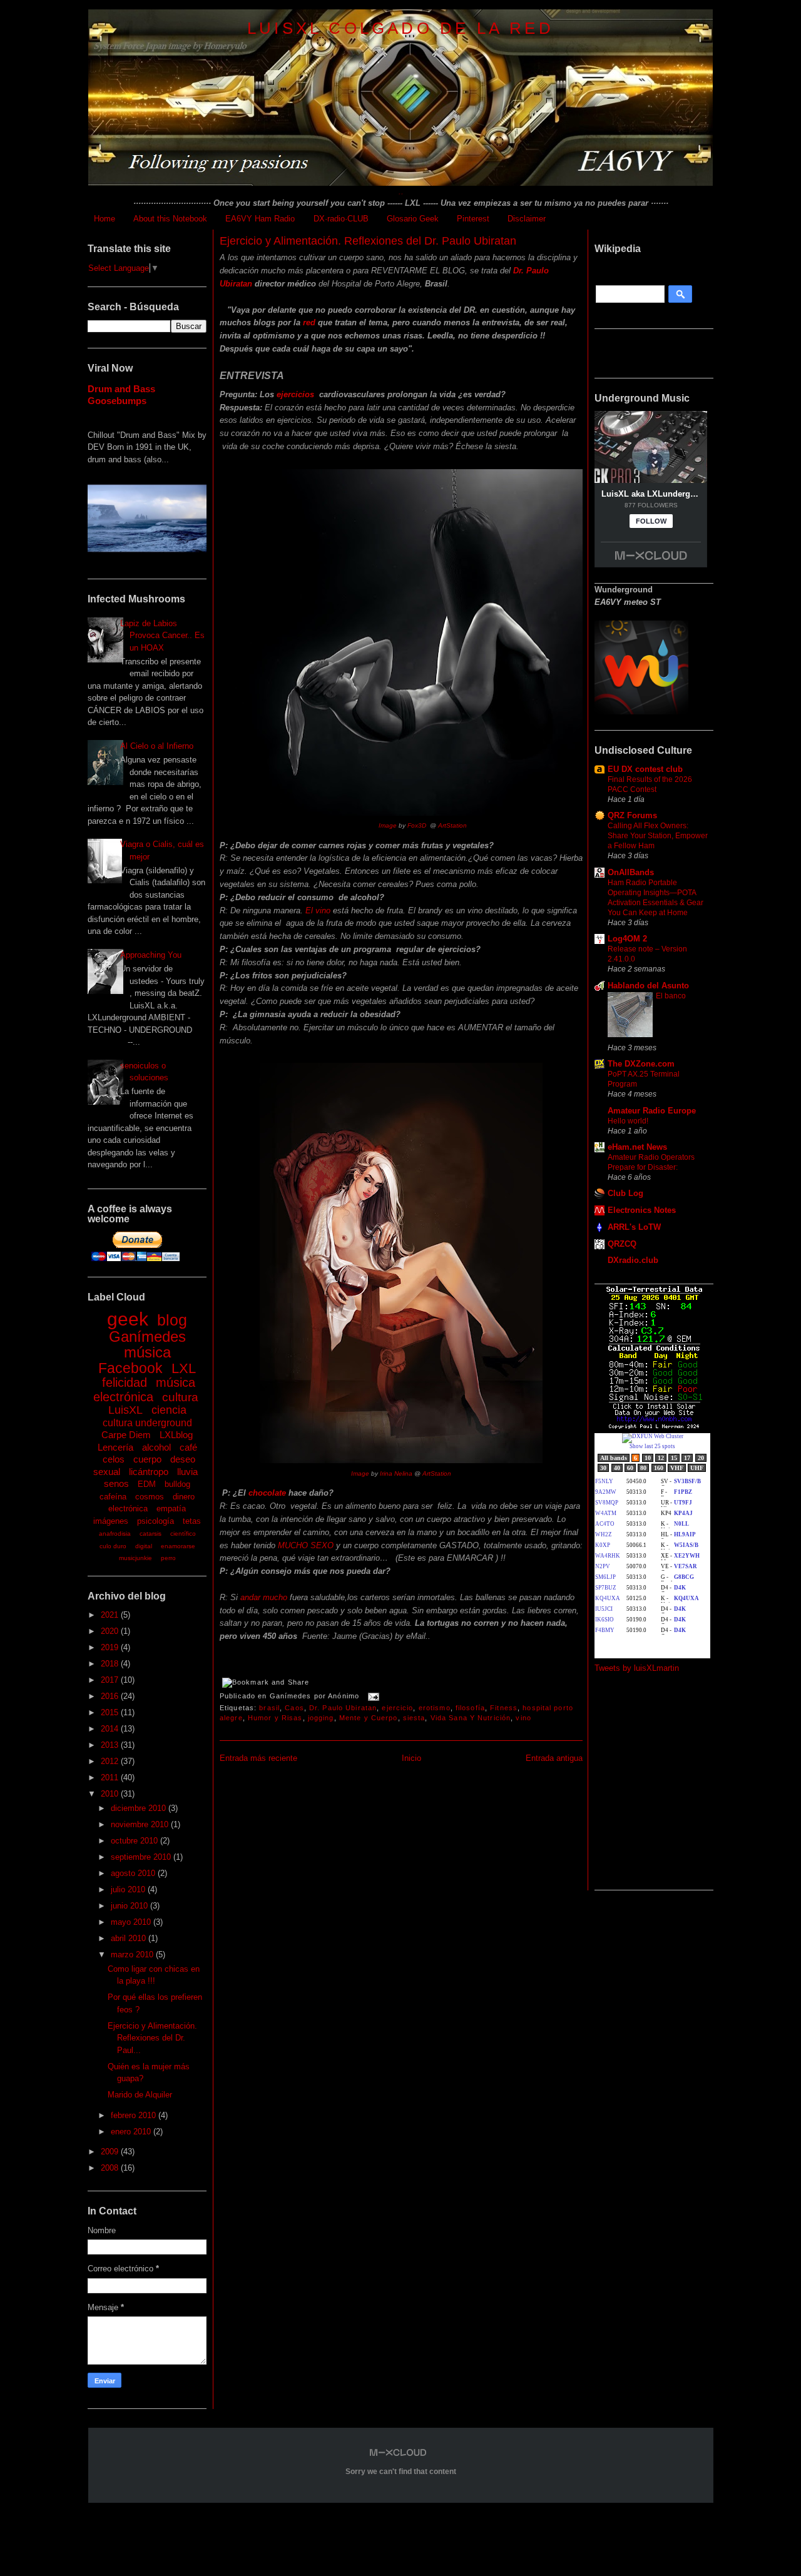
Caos (294, 1708)
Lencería (115, 1447)
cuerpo (147, 1459)
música (147, 1352)
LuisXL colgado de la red (400, 28)
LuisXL (125, 1410)
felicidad (125, 1382)
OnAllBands (631, 872)
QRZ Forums (632, 815)
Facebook (130, 1368)
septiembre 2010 (142, 1857)
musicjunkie (135, 1558)
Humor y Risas (275, 1718)
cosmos (150, 1497)
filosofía (470, 1708)
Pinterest (473, 219)
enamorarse (178, 1546)
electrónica (128, 1509)
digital (144, 1546)
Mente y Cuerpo (369, 1718)
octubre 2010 (135, 1841)
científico (183, 1534)
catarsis (151, 1534)
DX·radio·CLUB (341, 219)
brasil (269, 1708)
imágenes (111, 1521)
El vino (318, 910)
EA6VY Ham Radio (260, 219)
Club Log (625, 1193)
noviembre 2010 (141, 1824)
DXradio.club (633, 1260)
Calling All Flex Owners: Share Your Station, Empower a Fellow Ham (658, 836)
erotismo (435, 1708)
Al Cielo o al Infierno (157, 746)
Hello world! (628, 1121)
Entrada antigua (554, 1758)
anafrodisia (115, 1534)
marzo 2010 (133, 1955)
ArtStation (452, 825)
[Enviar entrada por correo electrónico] (372, 1696)
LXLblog (176, 1435)
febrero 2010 (135, 2115)
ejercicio (397, 1708)
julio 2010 (129, 1889)
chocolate (267, 1493)
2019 (111, 1647)
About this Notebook (170, 219)
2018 (111, 1664)
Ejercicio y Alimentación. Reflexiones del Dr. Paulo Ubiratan (368, 241)
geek (128, 1319)
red (309, 322)
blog (172, 1320)
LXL (184, 1368)
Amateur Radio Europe (652, 1111)
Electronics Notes (642, 1210)
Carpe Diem (126, 1435)
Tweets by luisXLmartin (637, 1668)
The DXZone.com (641, 1064)
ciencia (169, 1410)
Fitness (504, 1708)
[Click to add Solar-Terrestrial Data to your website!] (654, 1427)
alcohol (156, 1447)
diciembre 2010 (140, 1808)
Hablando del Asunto (648, 986)
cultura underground (147, 1423)
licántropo (149, 1472)
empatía (171, 1509)
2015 (111, 1712)
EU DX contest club (645, 769)
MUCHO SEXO (304, 1545)
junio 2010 (130, 1906)
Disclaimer (527, 219)
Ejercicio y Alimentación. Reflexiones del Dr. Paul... (152, 2038)
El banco (671, 996)
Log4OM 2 (627, 939)
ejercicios (297, 394)
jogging (321, 1718)
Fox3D (417, 825)
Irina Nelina (396, 1473)
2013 (111, 1745)
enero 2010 (132, 2132)
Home (105, 219)
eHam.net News (637, 1147)
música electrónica (145, 1390)
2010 (111, 1794)
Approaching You (151, 955)
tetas (192, 1521)
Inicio (411, 1758)
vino (523, 1718)
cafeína (113, 1497)
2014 (111, 1729)
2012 (111, 1761)
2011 (111, 1777)
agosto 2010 (134, 1873)
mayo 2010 (132, 1922)
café (188, 1447)
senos (116, 1483)
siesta (414, 1718)
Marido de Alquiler (140, 2095)
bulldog (177, 1484)
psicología (156, 1521)
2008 (111, 2168)
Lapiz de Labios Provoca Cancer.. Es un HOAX (162, 636)
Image (388, 825)
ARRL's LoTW (634, 1227)
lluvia (187, 1472)
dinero (184, 1497)
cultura (180, 1397)
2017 (111, 1680)
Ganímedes (147, 1336)
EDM (147, 1484)
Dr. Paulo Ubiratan (343, 1708)
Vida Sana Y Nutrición (471, 1718)
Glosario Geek (413, 219)
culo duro (113, 1546)
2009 (111, 2152)
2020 (111, 1631)
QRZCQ (622, 1244)
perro (168, 1558)
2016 (111, 1696)
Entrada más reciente (258, 1758)
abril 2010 (130, 1938)
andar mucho (264, 1597)
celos (114, 1459)
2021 (111, 1615)
